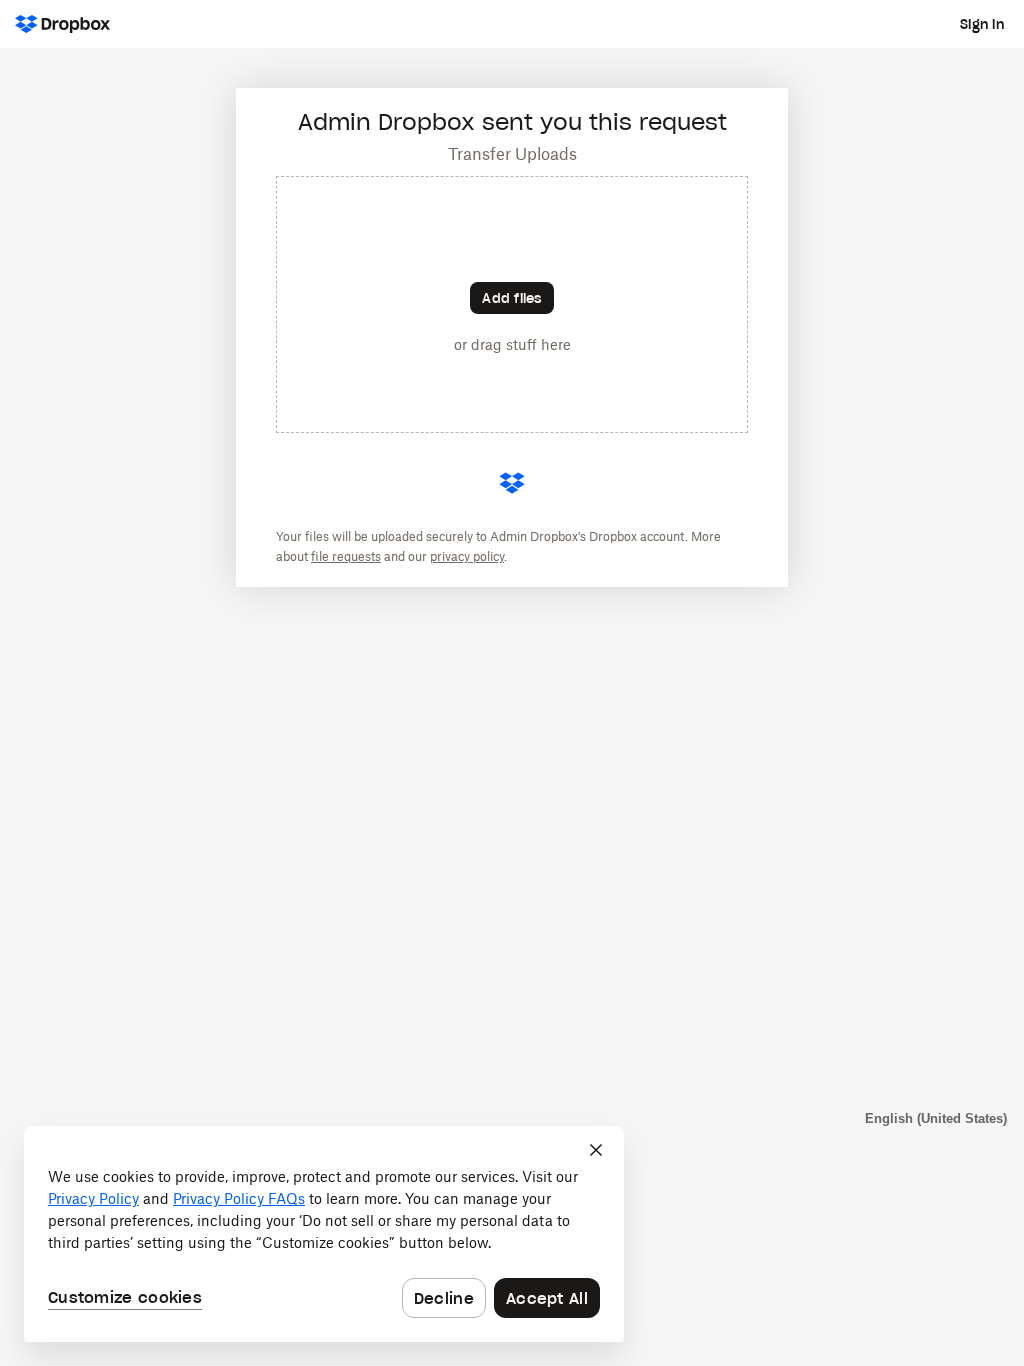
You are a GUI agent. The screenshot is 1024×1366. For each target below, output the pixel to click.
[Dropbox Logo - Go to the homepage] (62, 24)
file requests (346, 556)
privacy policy (467, 556)
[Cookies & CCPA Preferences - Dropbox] (324, 1234)
